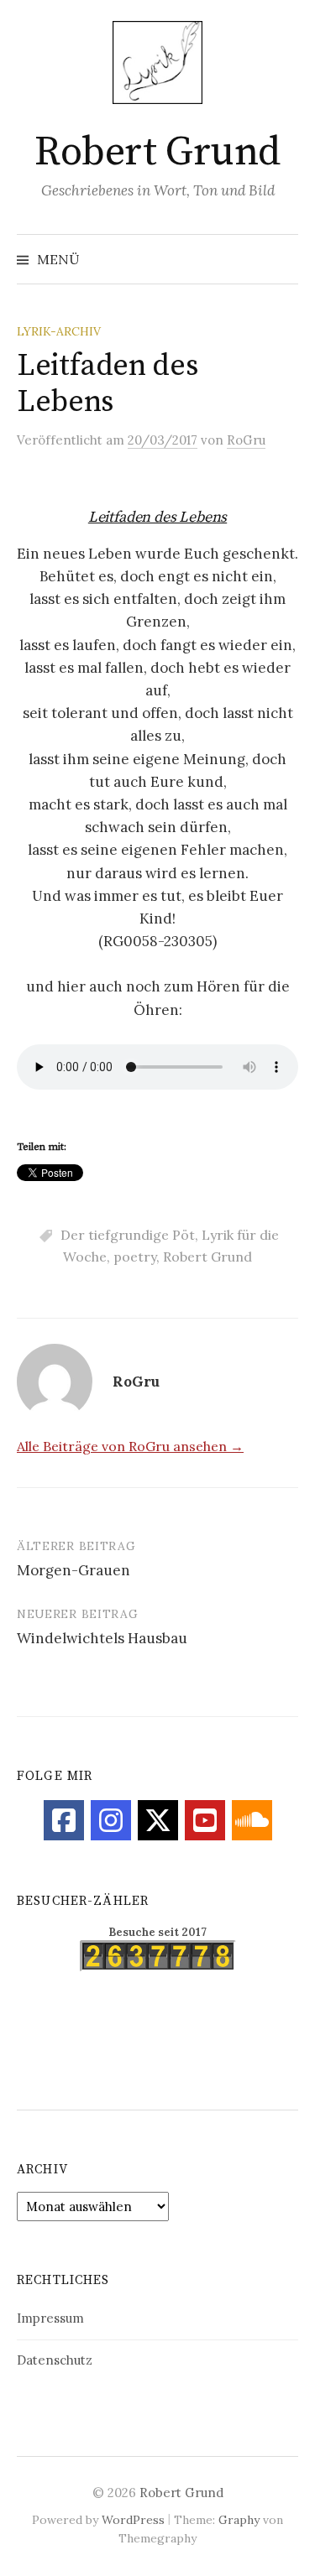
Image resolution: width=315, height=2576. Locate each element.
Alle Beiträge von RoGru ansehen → (130, 1446)
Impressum (50, 2318)
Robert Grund (157, 153)
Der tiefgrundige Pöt (128, 1235)
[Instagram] (111, 1820)
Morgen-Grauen (73, 1570)
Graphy (239, 2520)
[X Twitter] (158, 1820)
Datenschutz (55, 2360)
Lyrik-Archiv (59, 331)
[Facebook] (64, 1820)
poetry (135, 1257)
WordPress (133, 2520)
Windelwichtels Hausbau (102, 1638)
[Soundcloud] (252, 1820)
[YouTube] (205, 1820)
